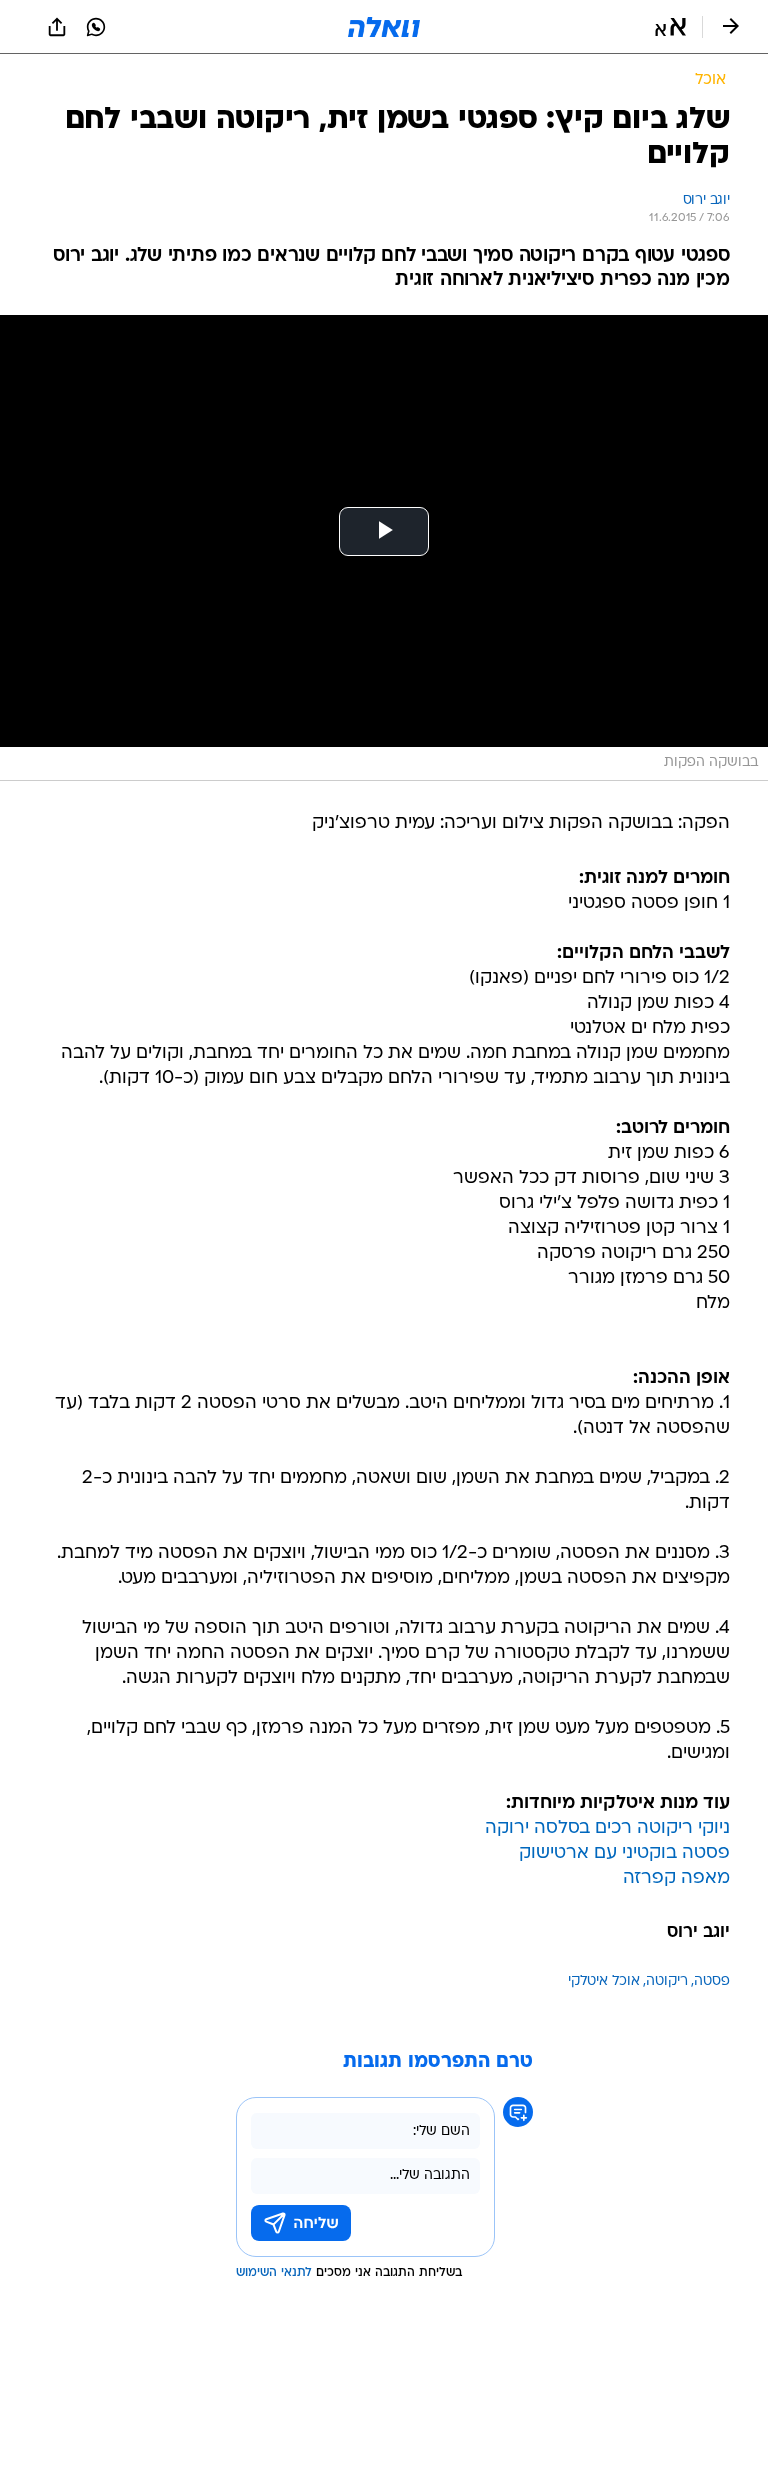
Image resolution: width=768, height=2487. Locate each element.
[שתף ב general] (57, 27)
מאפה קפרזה (676, 1878)
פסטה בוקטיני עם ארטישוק (624, 1853)
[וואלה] (384, 27)
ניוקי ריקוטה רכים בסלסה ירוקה (607, 1828)
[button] (670, 27)
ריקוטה (667, 1981)
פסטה (712, 1981)
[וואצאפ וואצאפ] (96, 27)
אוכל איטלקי (604, 1981)
